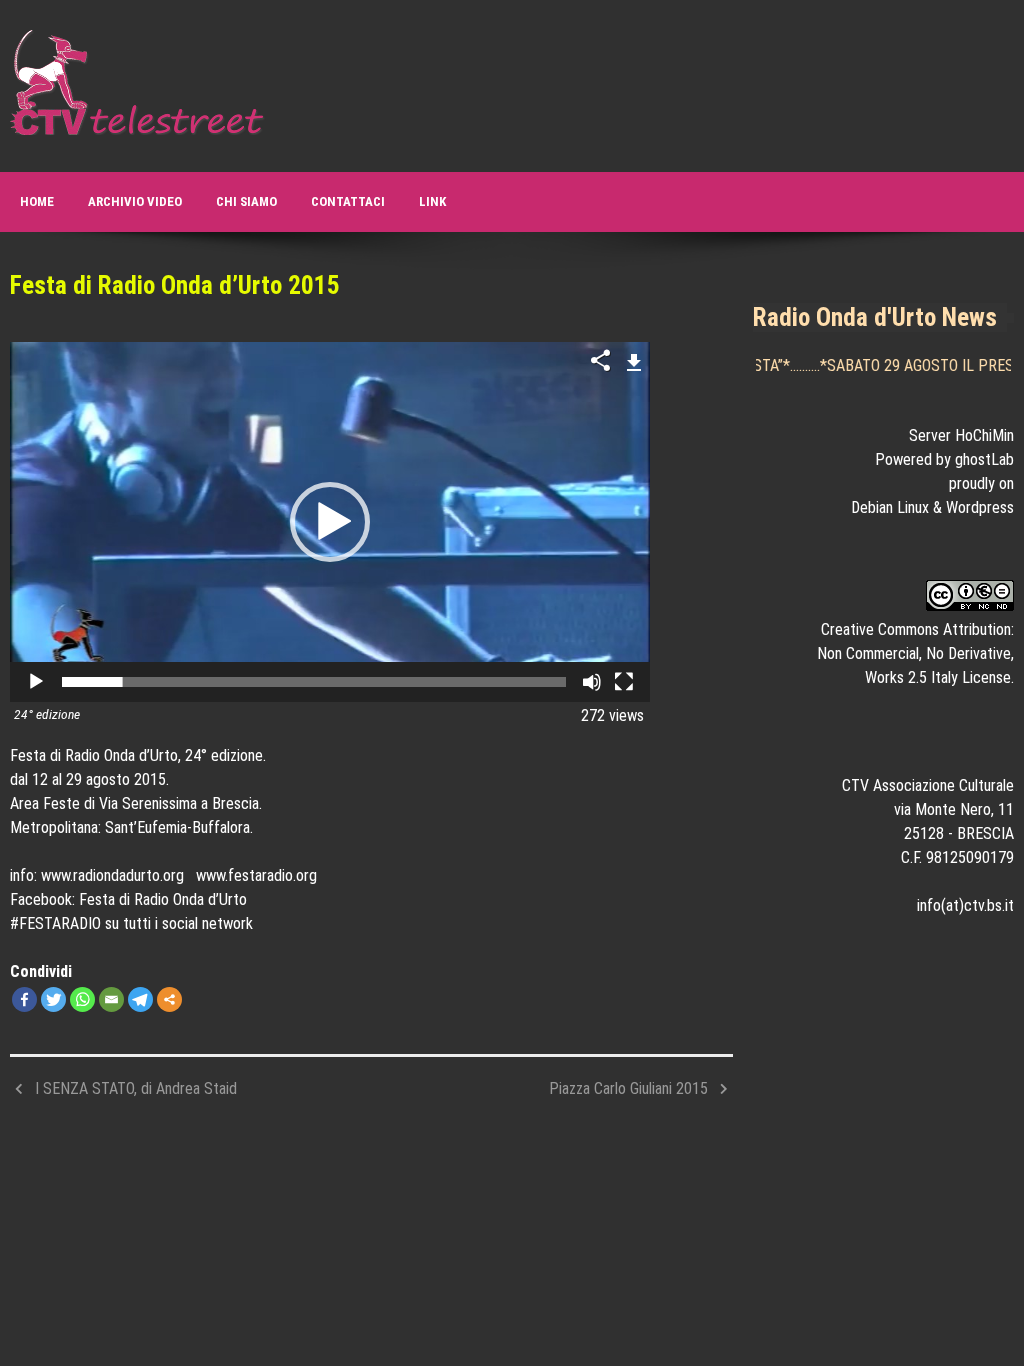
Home (37, 201)
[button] (330, 522)
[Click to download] (634, 359)
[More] (169, 999)
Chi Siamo (246, 201)
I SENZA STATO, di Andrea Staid (136, 1088)
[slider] (314, 682)
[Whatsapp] (82, 999)
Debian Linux (890, 507)
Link (432, 201)
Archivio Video (135, 201)
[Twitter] (53, 999)
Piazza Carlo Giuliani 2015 (628, 1088)
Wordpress (980, 507)
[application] (330, 522)
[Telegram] (140, 999)
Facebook (41, 899)
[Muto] (592, 682)
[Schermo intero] (624, 682)
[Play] (36, 682)
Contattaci (348, 201)
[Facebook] (24, 999)
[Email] (111, 999)
